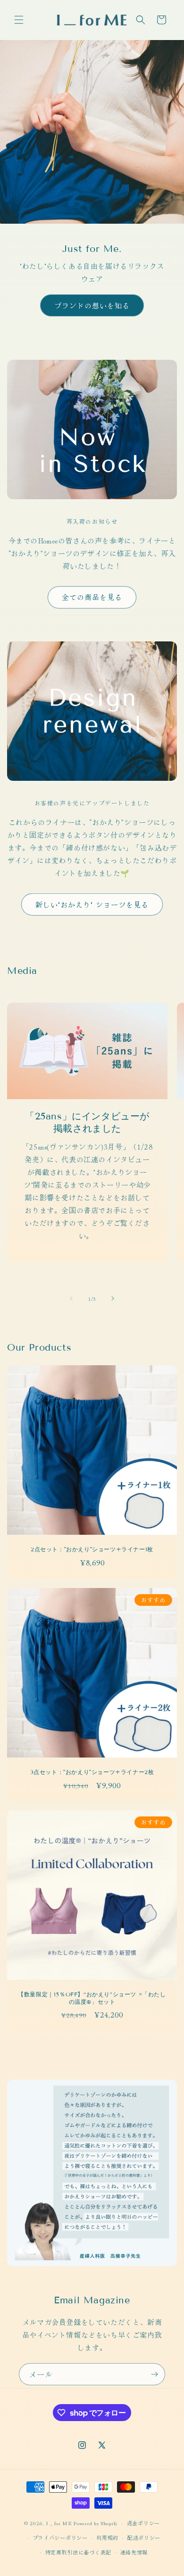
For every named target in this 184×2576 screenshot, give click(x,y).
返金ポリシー (143, 2523)
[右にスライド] (113, 1298)
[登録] (154, 2374)
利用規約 (107, 2537)
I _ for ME (60, 2523)
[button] (19, 20)
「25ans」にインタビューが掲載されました (87, 1122)
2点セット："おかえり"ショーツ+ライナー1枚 (92, 1549)
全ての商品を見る (92, 597)
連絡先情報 (134, 2552)
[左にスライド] (71, 1298)
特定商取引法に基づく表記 (78, 2552)
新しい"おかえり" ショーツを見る (92, 904)
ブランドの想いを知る (92, 305)
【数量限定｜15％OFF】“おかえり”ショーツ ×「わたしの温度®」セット (92, 1998)
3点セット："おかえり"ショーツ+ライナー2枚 (92, 1772)
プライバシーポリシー (60, 2537)
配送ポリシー (144, 2537)
